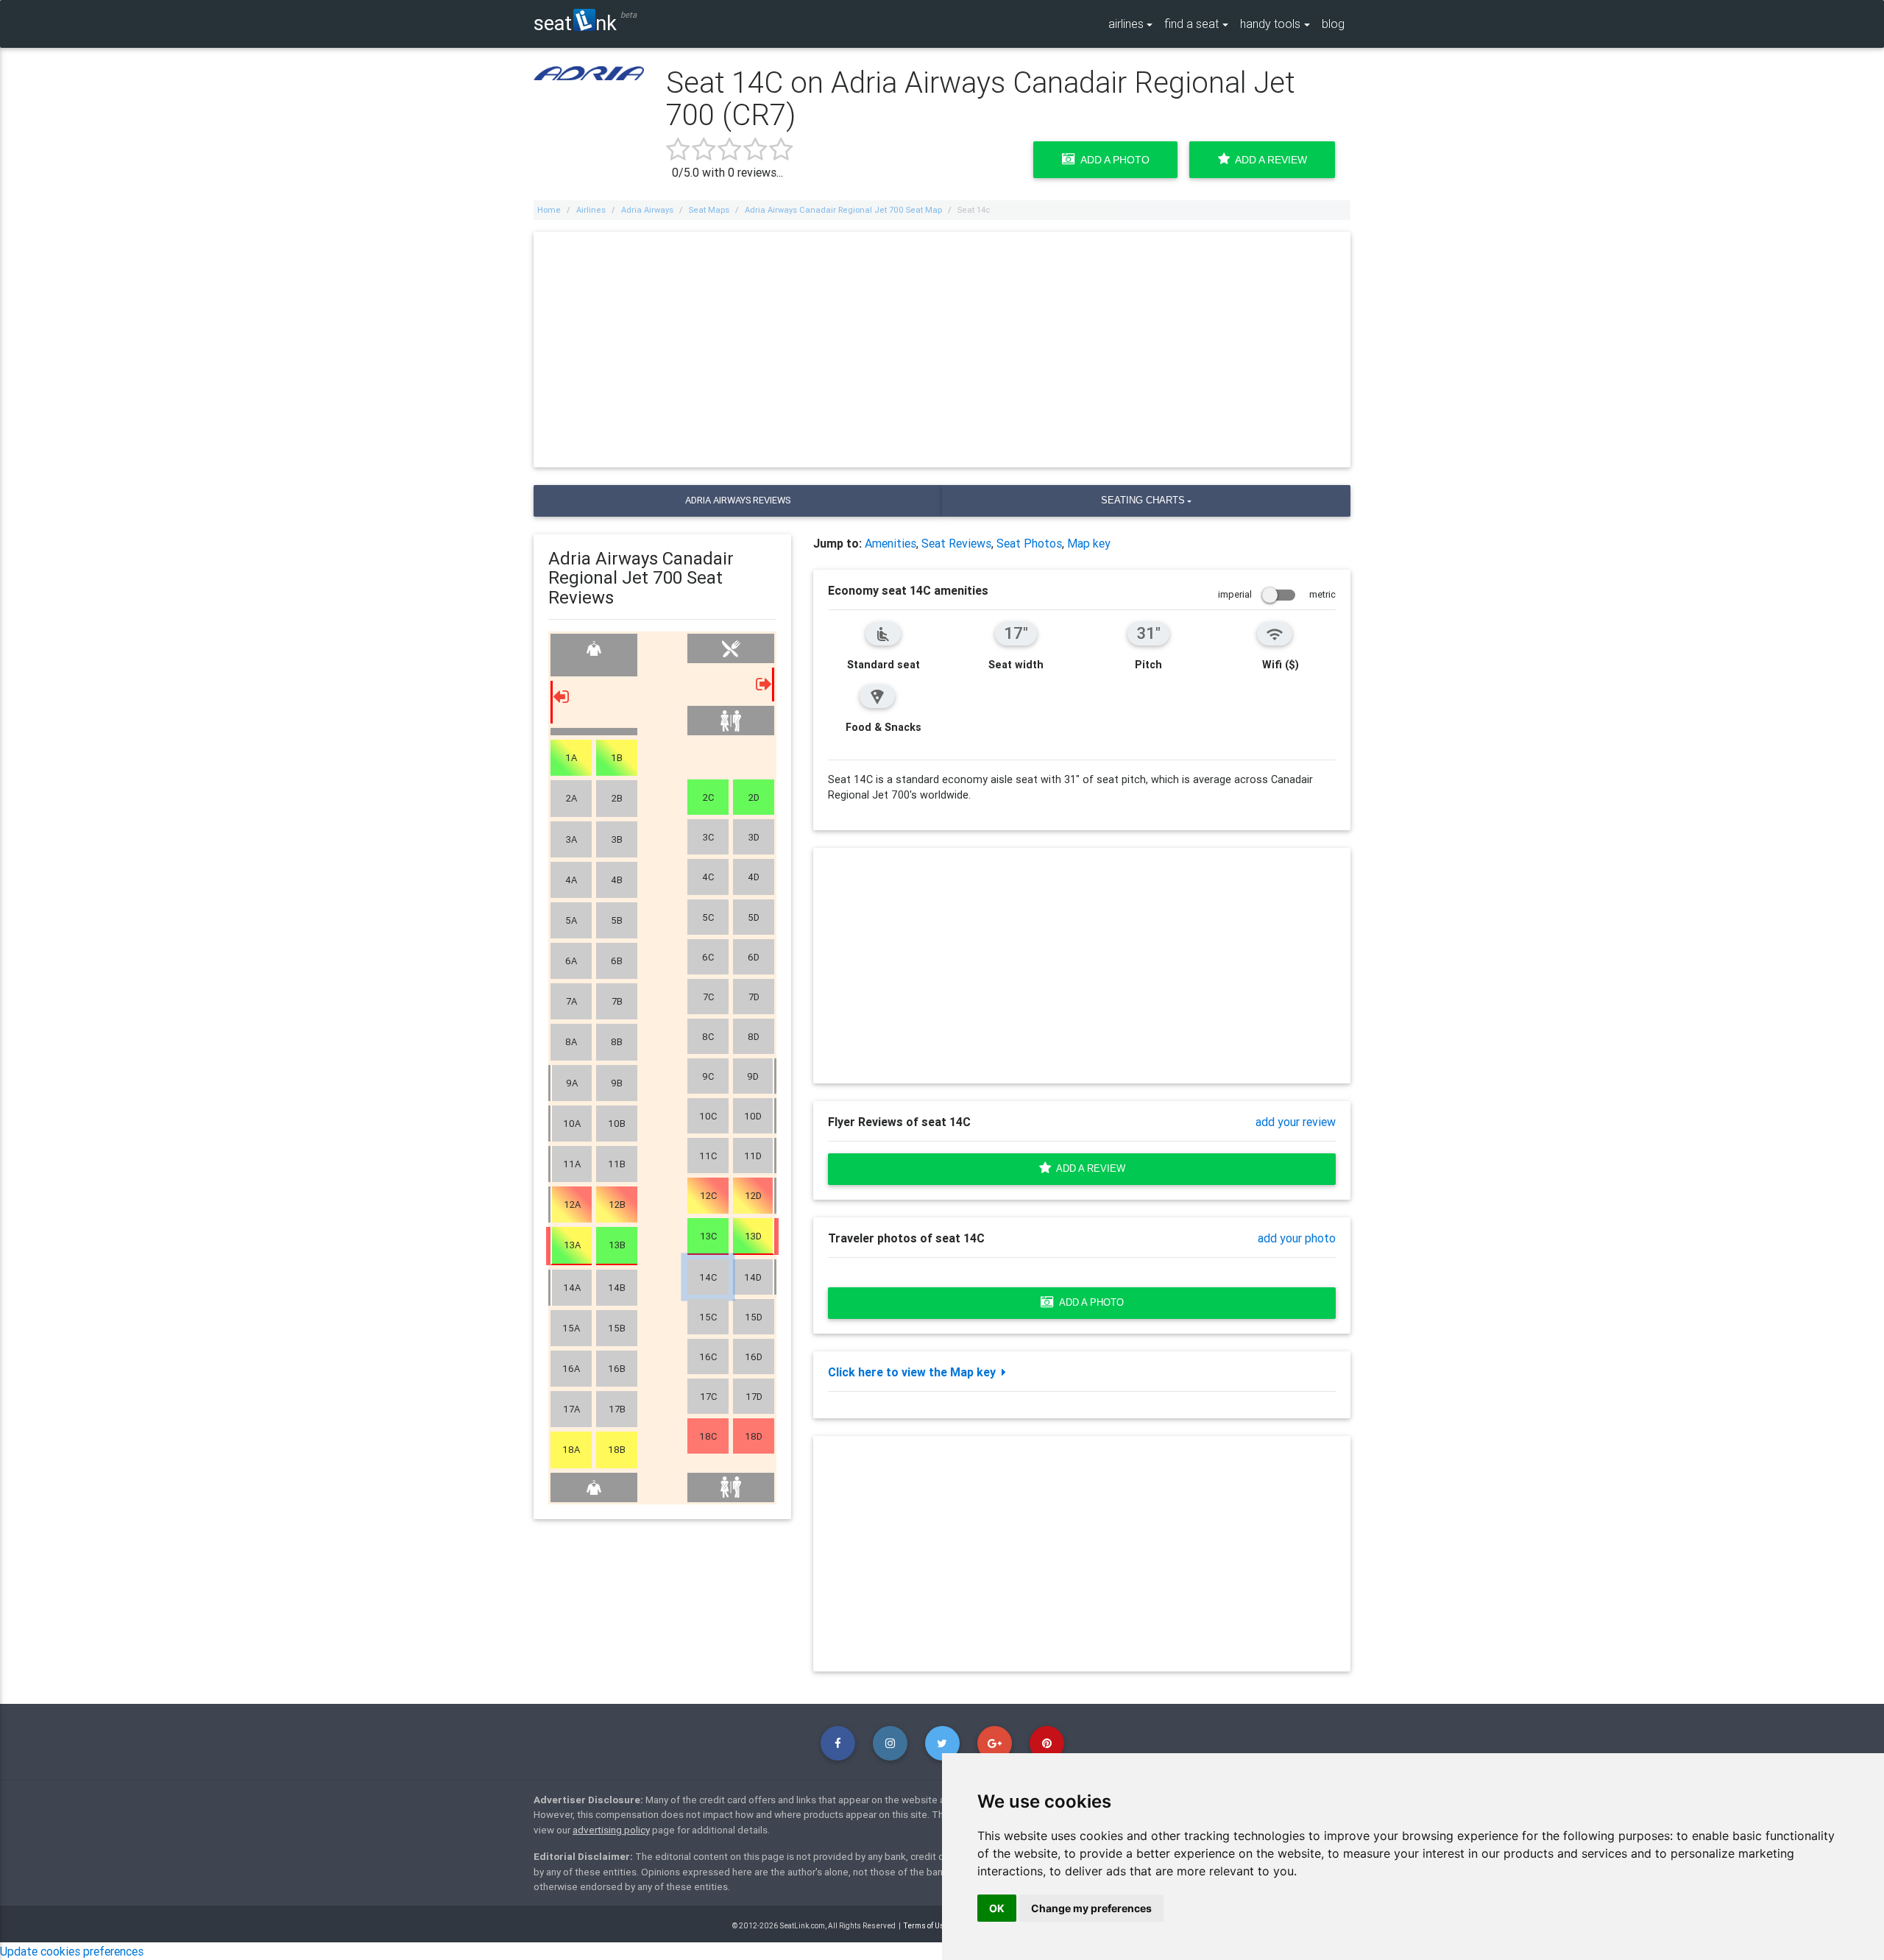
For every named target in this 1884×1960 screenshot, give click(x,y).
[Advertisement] (942, 350)
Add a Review (1268, 160)
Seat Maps (709, 210)
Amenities (890, 543)
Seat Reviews (956, 543)
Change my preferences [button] (1091, 1908)
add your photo (1297, 1238)
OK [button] (997, 1908)
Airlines (591, 210)
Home (549, 210)
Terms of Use (926, 1926)
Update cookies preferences (72, 1951)
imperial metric (1277, 594)
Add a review (1088, 1168)
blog (1333, 24)
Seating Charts (1143, 500)
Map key (1089, 543)
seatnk (575, 22)
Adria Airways (647, 210)
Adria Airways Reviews (738, 500)
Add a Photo (1112, 160)
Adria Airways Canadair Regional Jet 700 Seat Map (843, 210)
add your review (1296, 1122)
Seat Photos (1029, 543)
